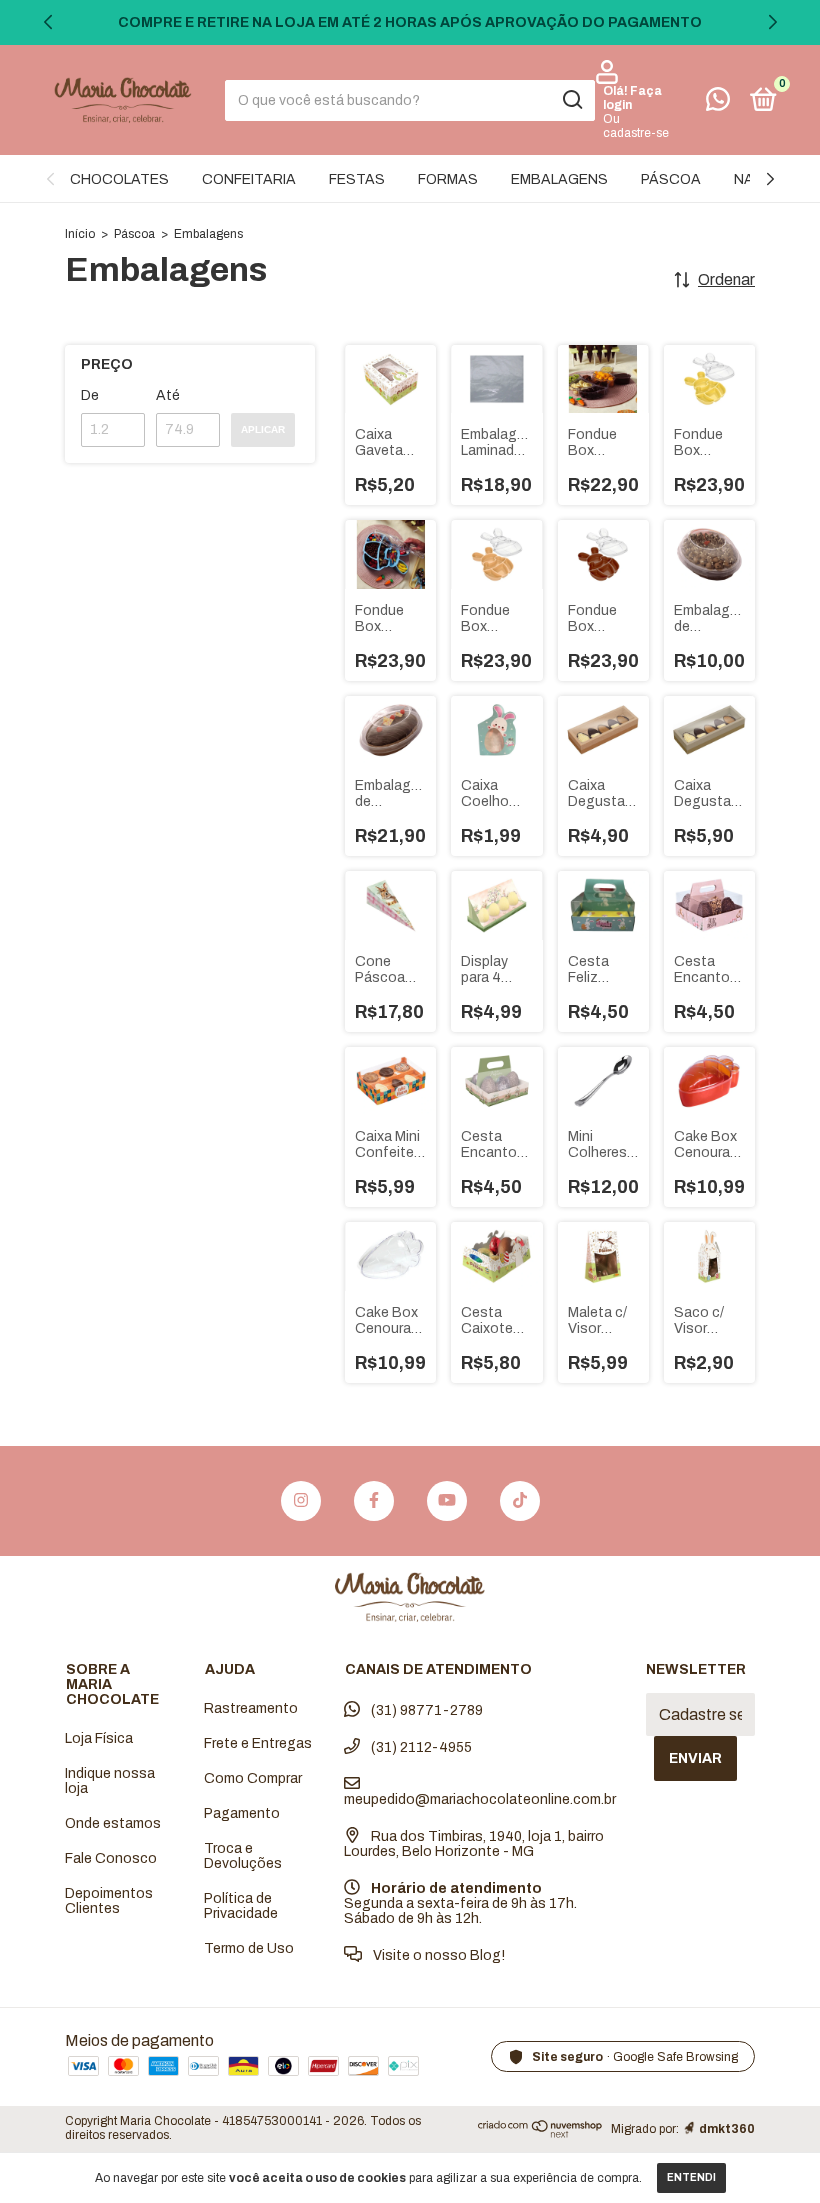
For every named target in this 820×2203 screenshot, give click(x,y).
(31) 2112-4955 (420, 1747)
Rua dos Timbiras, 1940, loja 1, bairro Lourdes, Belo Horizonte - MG (474, 1844)
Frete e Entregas (258, 1743)
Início (80, 234)
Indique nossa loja (110, 1781)
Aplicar (263, 429)
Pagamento (242, 1813)
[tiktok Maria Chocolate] (520, 1501)
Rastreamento (251, 1708)
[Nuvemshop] (540, 2132)
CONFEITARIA (249, 179)
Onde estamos (113, 1823)
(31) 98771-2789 (425, 1710)
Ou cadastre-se (636, 126)
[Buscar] (571, 100)
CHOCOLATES (119, 179)
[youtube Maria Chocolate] (447, 1501)
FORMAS (448, 179)
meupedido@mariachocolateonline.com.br (480, 1799)
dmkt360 (727, 2129)
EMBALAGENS (559, 179)
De (90, 395)
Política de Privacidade (241, 1906)
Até (168, 395)
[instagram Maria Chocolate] (301, 1501)
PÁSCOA (671, 179)
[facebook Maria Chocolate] (374, 1501)
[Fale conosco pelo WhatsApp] (718, 103)
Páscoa (134, 234)
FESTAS (357, 179)
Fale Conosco (111, 1858)
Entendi (691, 2177)
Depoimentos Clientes (109, 1901)
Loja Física (99, 1738)
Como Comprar (253, 1778)
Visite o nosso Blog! (437, 1955)
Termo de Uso (249, 1948)
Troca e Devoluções (243, 1856)
